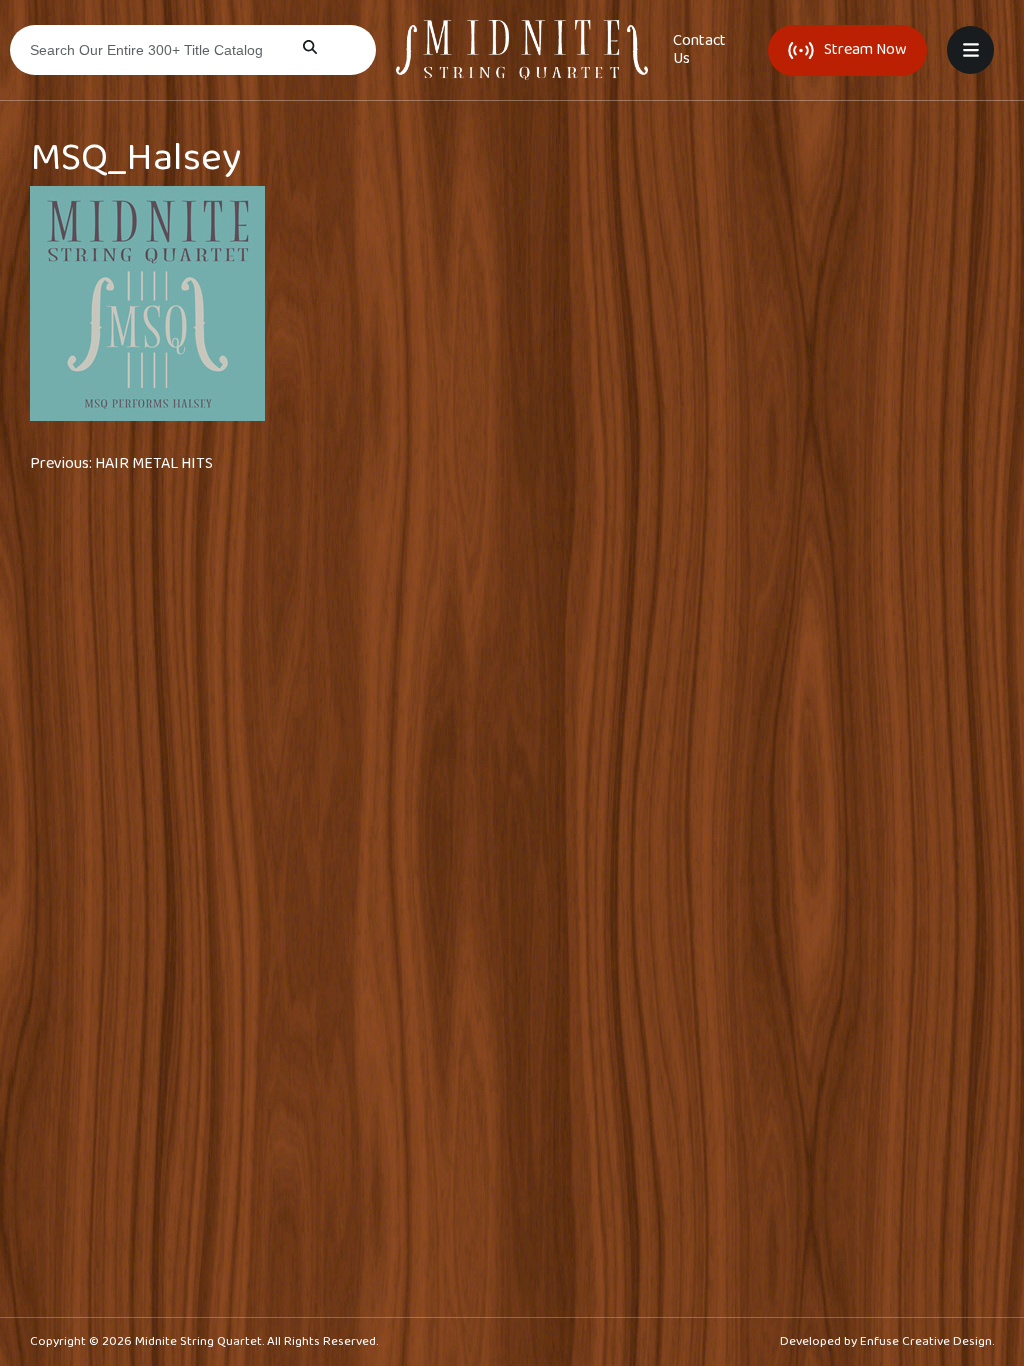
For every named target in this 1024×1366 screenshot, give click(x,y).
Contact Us (699, 49)
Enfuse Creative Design (926, 1341)
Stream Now (865, 49)
